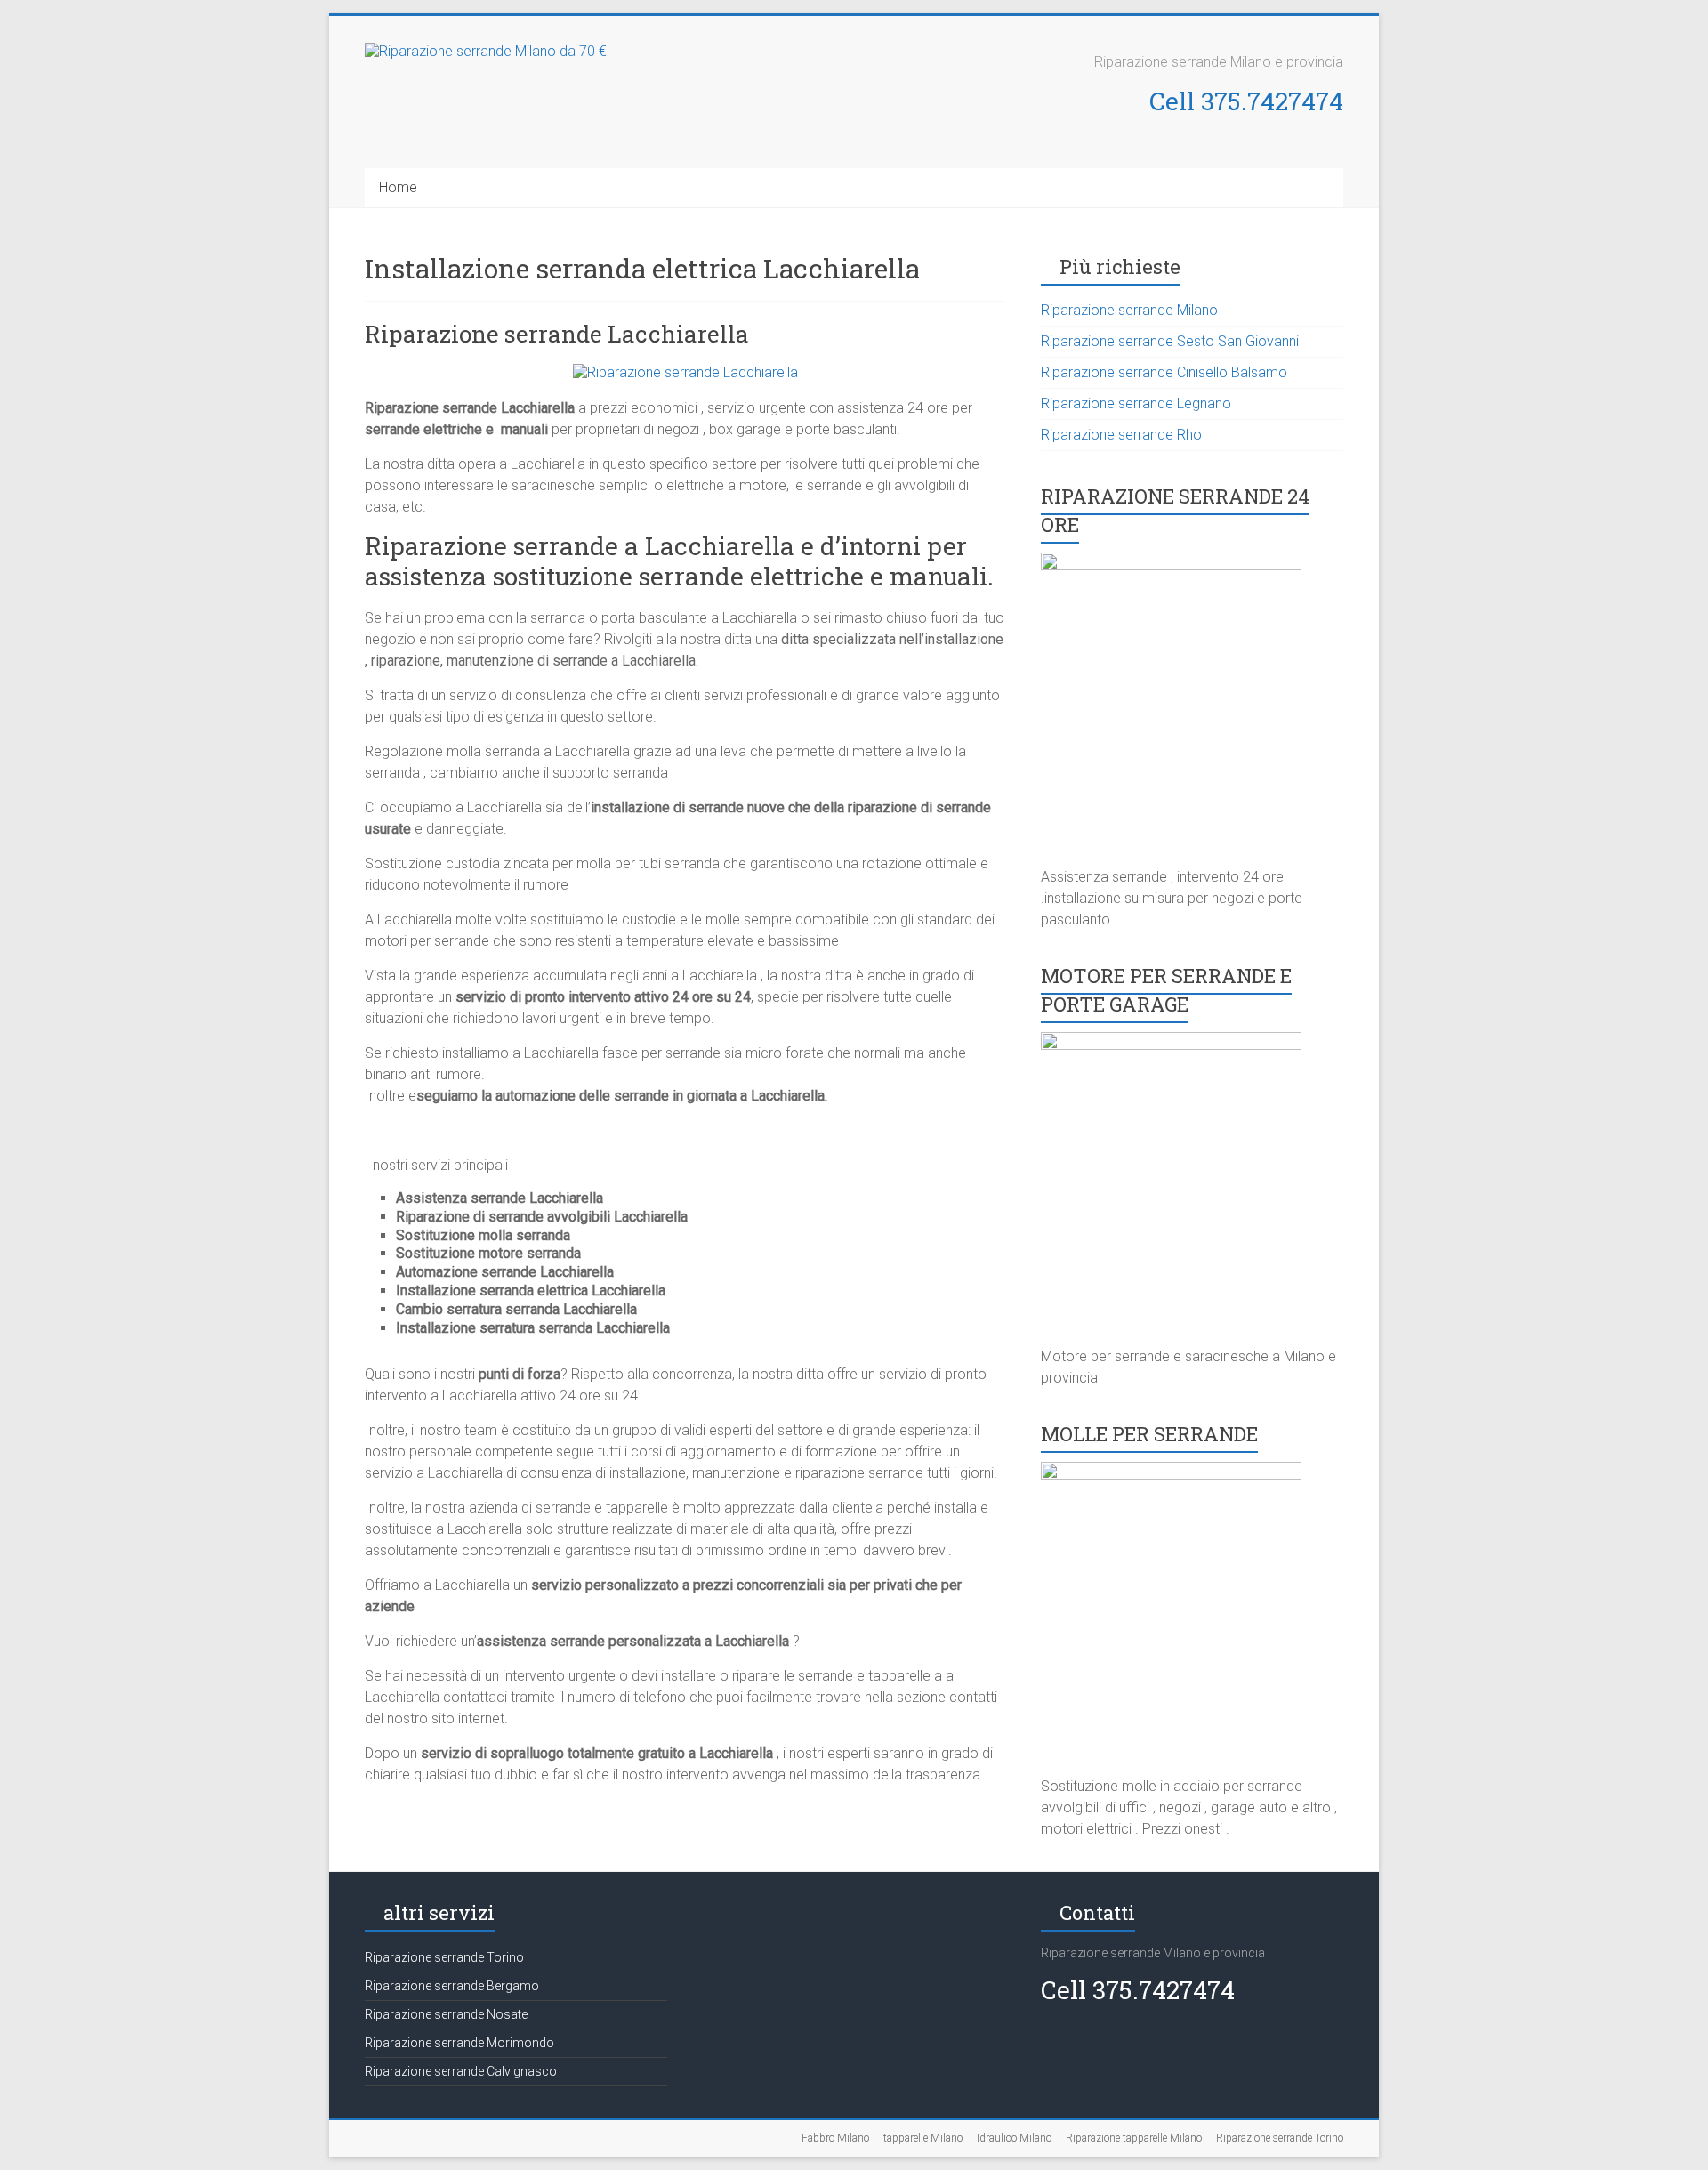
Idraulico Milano (1014, 2138)
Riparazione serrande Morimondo (459, 2043)
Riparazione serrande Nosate (446, 2014)
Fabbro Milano (835, 2138)
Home (398, 187)
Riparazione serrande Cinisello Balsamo (1164, 372)
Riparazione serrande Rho (1121, 435)
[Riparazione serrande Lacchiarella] (685, 372)
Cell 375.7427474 (1246, 101)
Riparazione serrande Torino (444, 1957)
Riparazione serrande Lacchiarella (557, 334)
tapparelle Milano (923, 2138)
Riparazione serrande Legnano (1136, 403)
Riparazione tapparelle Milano (1134, 2138)
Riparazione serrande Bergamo (452, 1986)
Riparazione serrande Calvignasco (461, 2071)
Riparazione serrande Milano (1129, 310)
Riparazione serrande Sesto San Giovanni (1170, 341)
